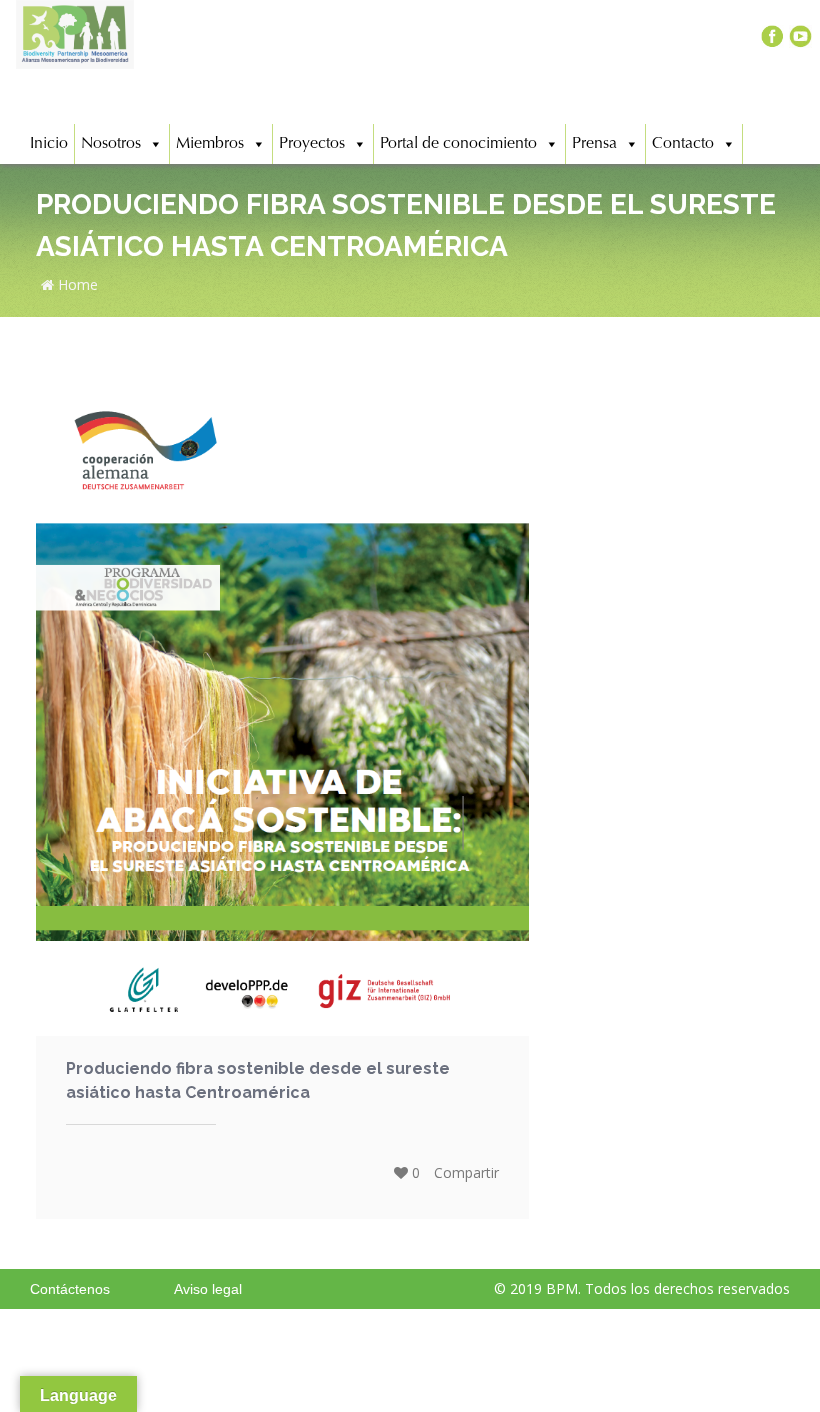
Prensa (594, 144)
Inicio (49, 144)
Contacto (683, 144)
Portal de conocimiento (458, 144)
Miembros (210, 144)
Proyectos (312, 144)
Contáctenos (70, 1289)
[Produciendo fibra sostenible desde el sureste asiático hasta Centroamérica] (282, 715)
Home (76, 284)
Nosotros (111, 144)
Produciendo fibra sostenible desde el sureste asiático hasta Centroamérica (258, 1080)
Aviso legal (208, 1289)
